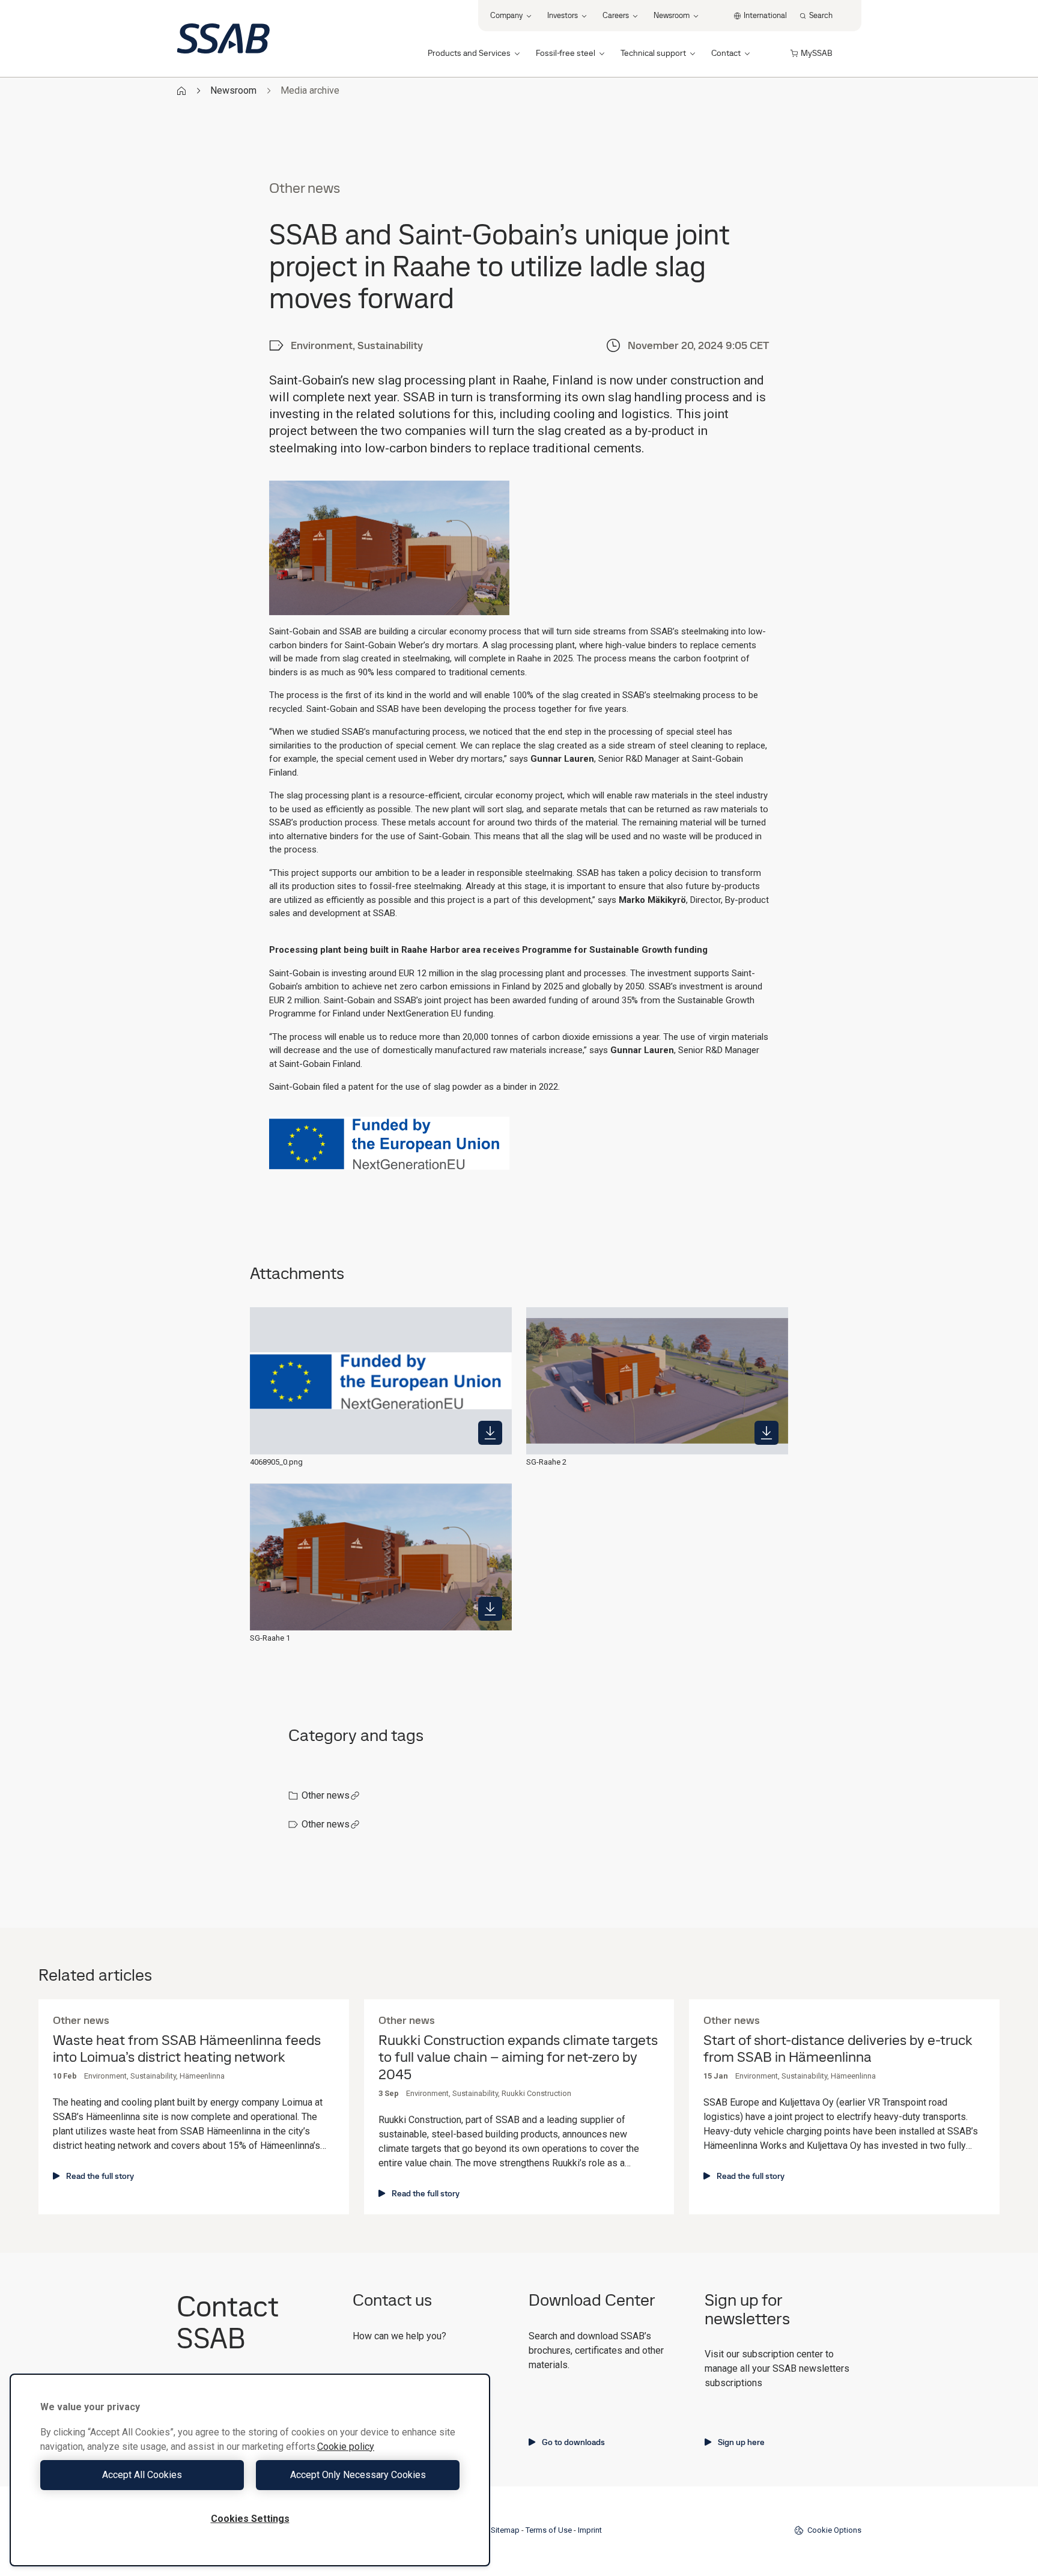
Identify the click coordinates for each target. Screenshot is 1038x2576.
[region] (250, 2470)
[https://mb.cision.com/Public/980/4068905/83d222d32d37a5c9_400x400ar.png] (490, 1433)
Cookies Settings (250, 2519)
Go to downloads (573, 2442)
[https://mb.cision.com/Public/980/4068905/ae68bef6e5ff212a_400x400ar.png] (490, 1609)
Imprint (590, 2530)
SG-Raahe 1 (270, 1638)
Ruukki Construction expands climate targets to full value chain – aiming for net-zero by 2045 (518, 2058)
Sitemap (505, 2530)
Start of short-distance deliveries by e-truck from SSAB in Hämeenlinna (838, 2049)
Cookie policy (346, 2447)
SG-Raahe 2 (546, 1462)
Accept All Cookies (142, 2475)
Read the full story (100, 2176)
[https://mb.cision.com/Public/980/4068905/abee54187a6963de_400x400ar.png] (766, 1433)
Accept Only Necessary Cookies (358, 2475)
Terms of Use (549, 2530)
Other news (326, 1795)
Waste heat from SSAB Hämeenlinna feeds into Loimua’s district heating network (187, 2049)
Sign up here (741, 2442)
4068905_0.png (276, 1462)
